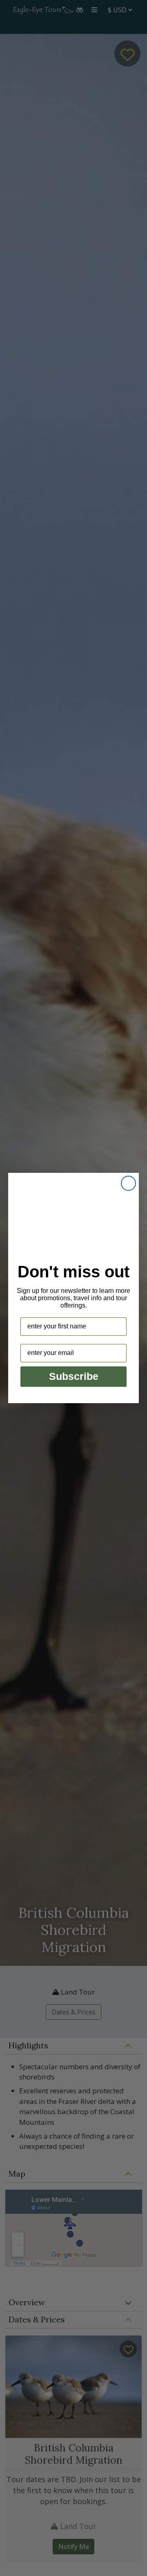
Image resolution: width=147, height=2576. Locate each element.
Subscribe (74, 1376)
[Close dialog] (128, 1183)
